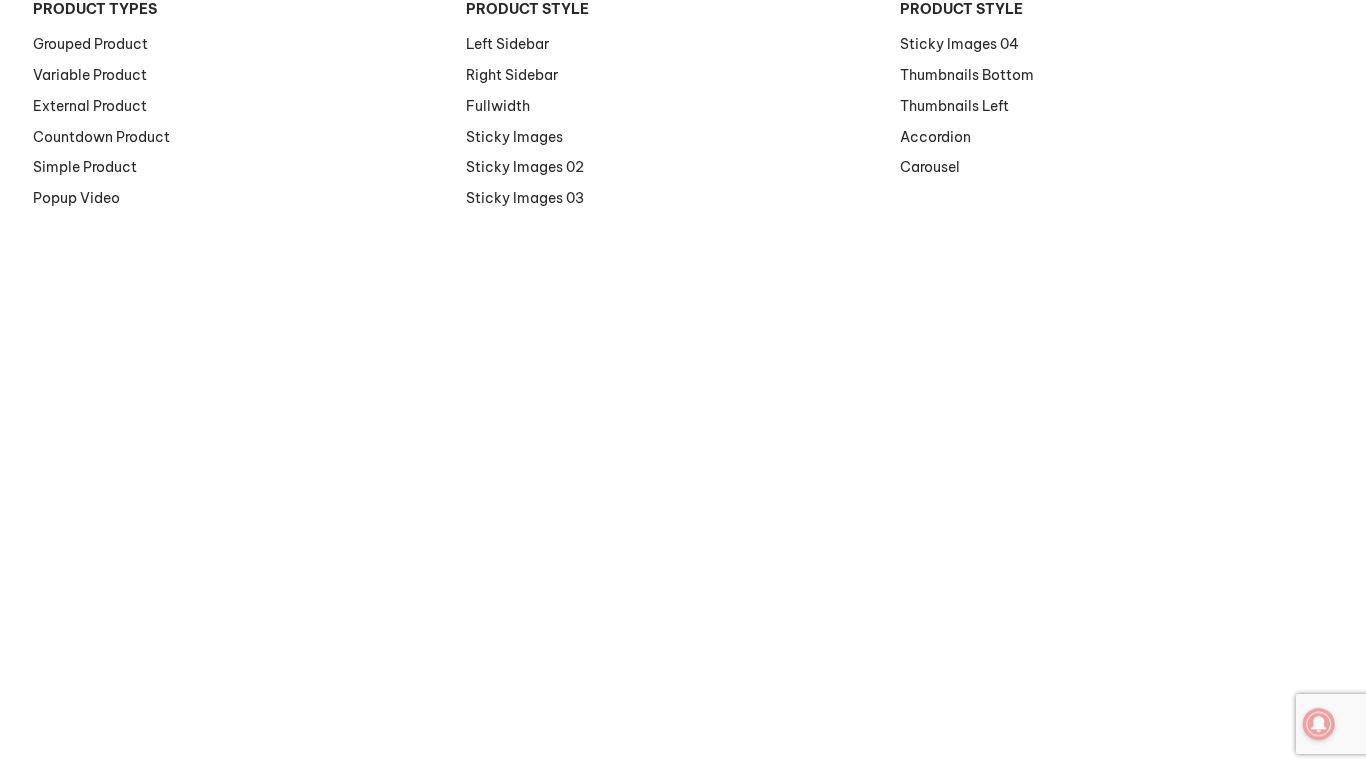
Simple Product (85, 167)
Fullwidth (498, 106)
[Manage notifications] (1319, 724)
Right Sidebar (512, 75)
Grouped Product (90, 44)
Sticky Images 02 (525, 167)
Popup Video (76, 198)
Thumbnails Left (954, 106)
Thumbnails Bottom (967, 75)
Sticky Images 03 (525, 198)
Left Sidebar (507, 44)
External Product (90, 106)
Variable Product (90, 75)
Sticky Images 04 (959, 44)
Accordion (935, 137)
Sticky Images (514, 137)
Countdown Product (101, 137)
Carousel (930, 167)
